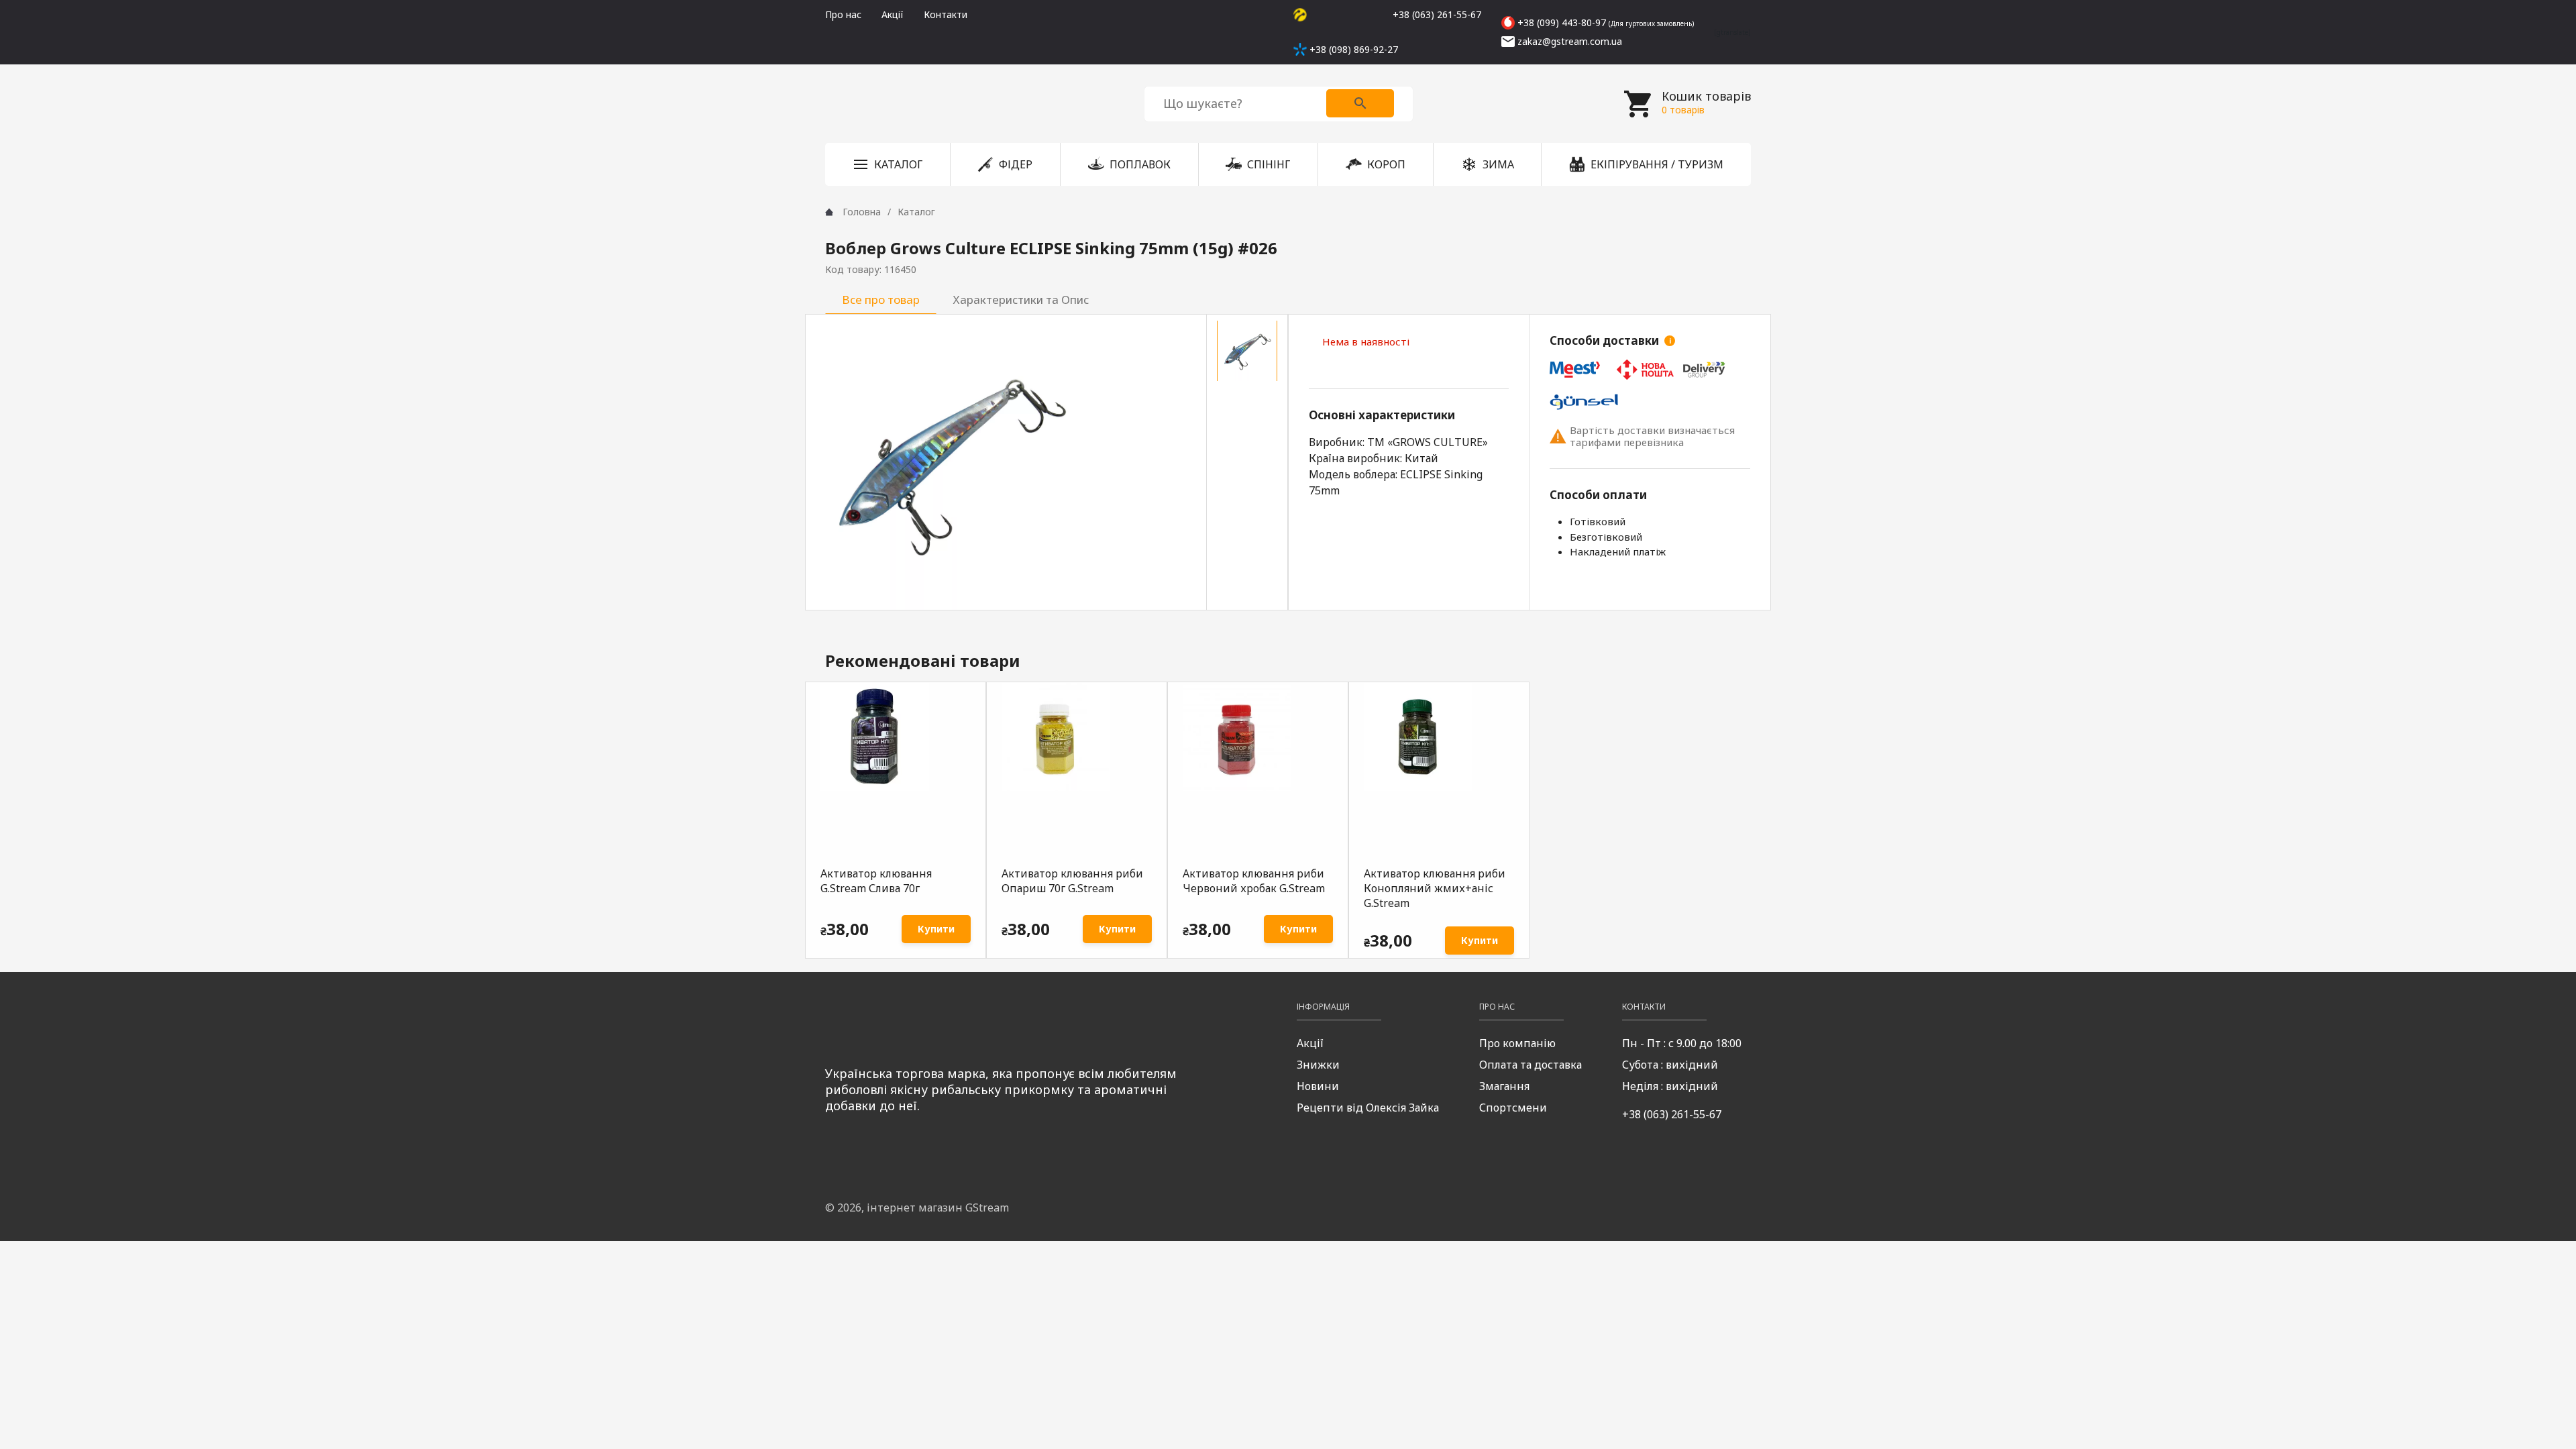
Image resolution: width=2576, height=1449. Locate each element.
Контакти (946, 14)
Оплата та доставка (1531, 1065)
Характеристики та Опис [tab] (1021, 300)
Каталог (916, 212)
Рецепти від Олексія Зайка (1368, 1108)
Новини (1318, 1086)
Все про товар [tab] (881, 300)
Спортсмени (1513, 1108)
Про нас (843, 14)
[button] (888, 164)
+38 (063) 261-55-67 (1672, 1114)
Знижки (1318, 1065)
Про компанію (1517, 1043)
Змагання (1504, 1086)
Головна (862, 212)
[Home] (829, 212)
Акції (893, 14)
